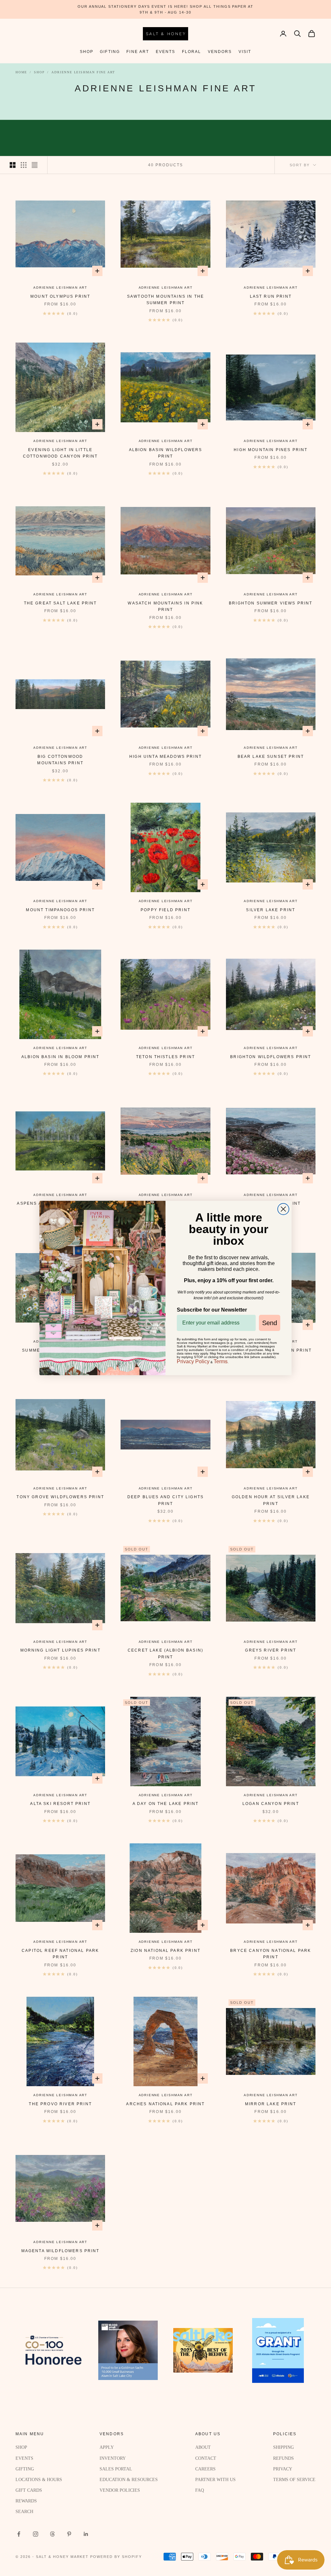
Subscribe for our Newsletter (212, 1310)
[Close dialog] (283, 1209)
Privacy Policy (193, 1361)
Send (270, 1323)
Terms (221, 1361)
